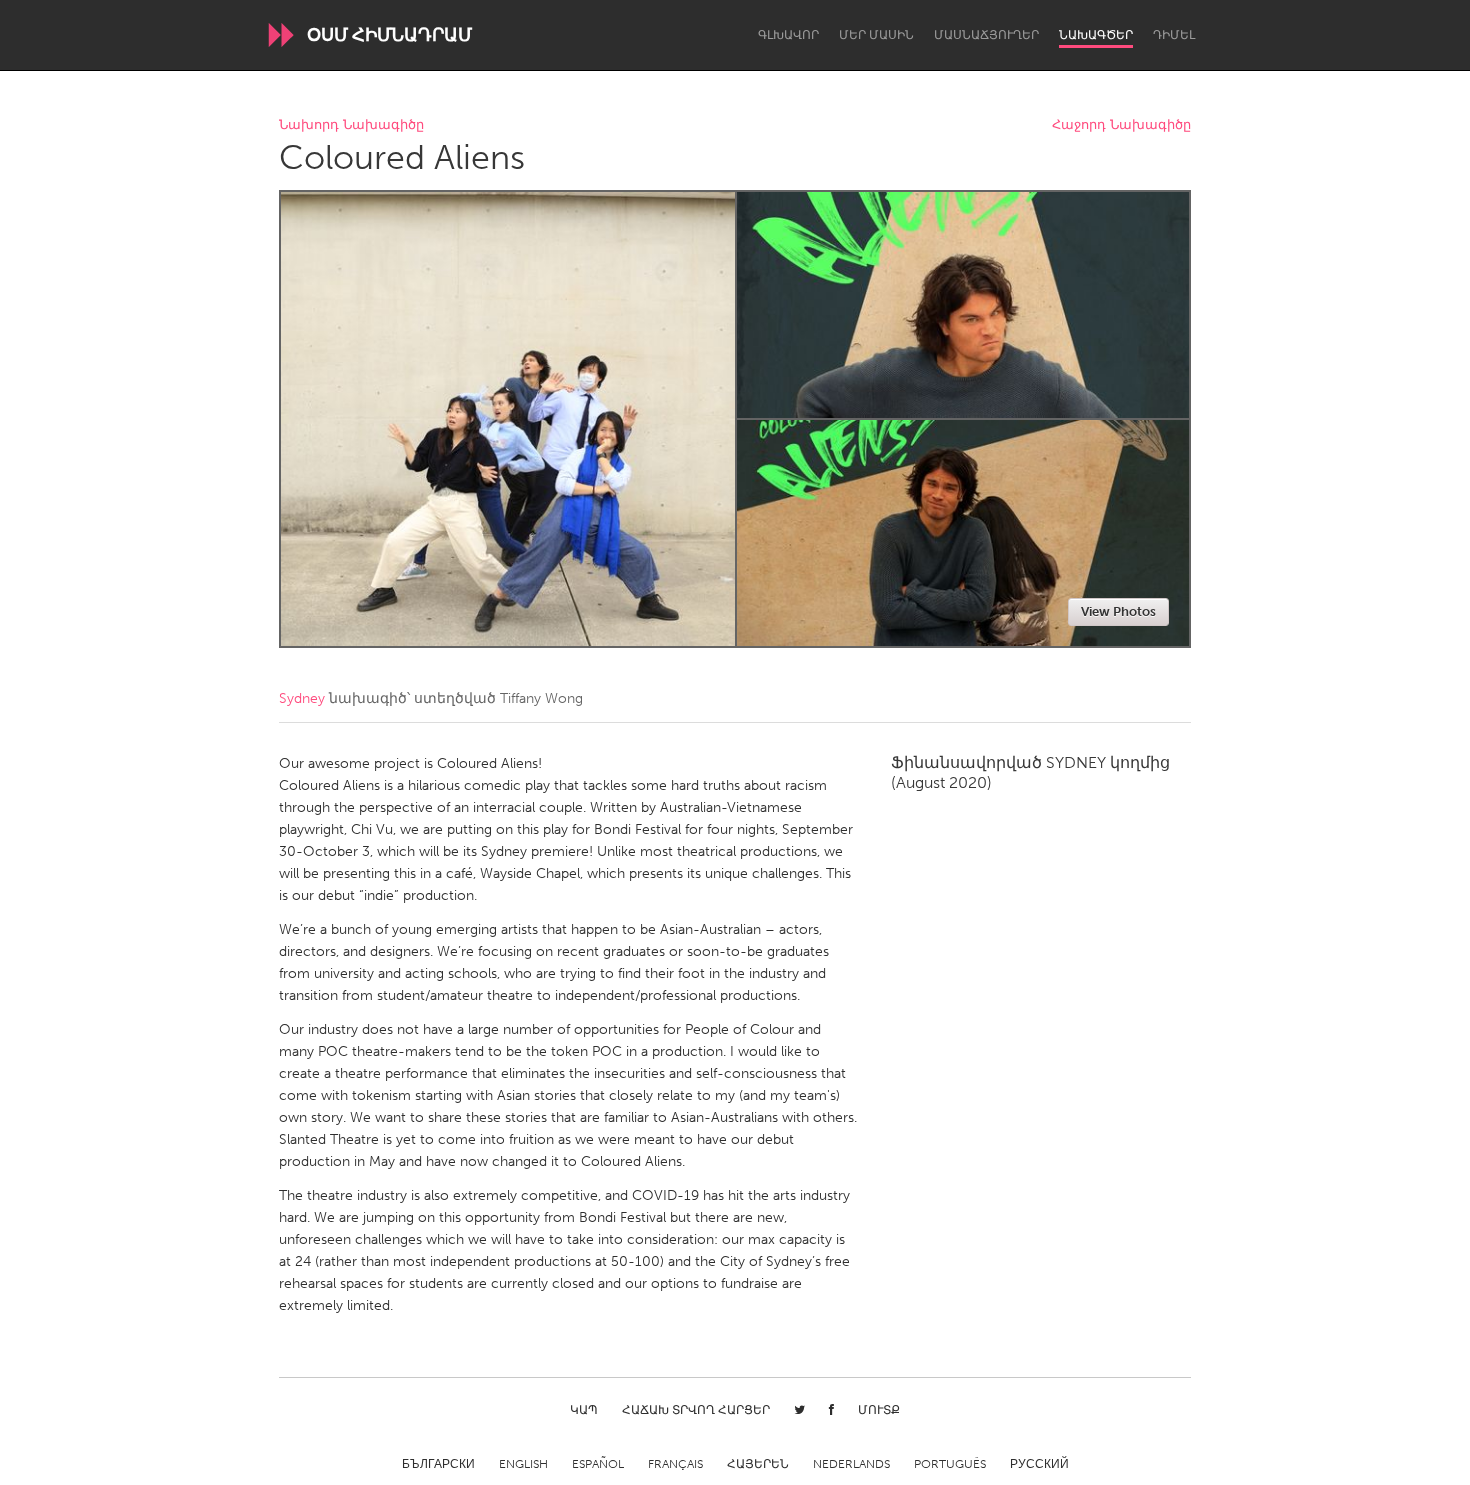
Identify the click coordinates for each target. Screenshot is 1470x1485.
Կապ (584, 1410)
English (523, 1464)
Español (598, 1464)
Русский (1039, 1464)
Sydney (302, 698)
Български (438, 1464)
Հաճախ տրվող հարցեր (696, 1410)
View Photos (1118, 611)
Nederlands (851, 1464)
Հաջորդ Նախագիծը (1121, 125)
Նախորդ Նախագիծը (351, 125)
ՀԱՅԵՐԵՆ (758, 1464)
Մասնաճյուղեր (986, 35)
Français (675, 1464)
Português (950, 1464)
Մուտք (879, 1410)
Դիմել (1174, 35)
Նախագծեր (1096, 35)
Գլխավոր (788, 35)
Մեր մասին (876, 35)
